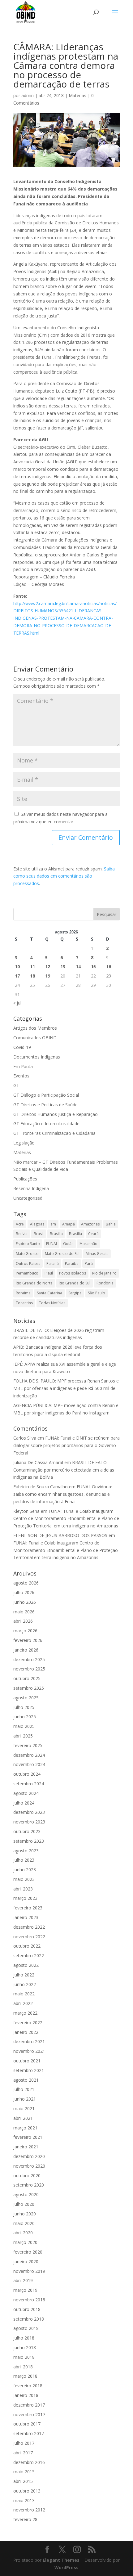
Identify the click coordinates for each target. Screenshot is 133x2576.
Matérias (77, 95)
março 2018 (25, 2376)
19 (48, 976)
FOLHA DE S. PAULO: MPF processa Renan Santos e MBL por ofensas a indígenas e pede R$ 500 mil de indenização (66, 1388)
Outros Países (28, 1263)
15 (93, 967)
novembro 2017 (29, 2414)
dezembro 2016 (29, 2462)
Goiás (68, 1244)
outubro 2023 (27, 1831)
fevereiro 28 (25, 2519)
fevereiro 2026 (28, 1640)
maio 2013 (24, 2500)
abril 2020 (23, 2233)
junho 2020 (25, 2214)
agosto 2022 (26, 1965)
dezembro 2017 (29, 2405)
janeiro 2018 (26, 2395)
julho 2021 (24, 2089)
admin (28, 95)
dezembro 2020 (29, 2156)
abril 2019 (23, 2280)
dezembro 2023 (29, 1812)
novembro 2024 (29, 1764)
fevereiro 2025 (28, 1745)
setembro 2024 (29, 1784)
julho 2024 (24, 1803)
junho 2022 (25, 1984)
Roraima (23, 1293)
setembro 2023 (29, 1841)
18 (32, 976)
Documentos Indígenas (37, 1057)
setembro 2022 (29, 1956)
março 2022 (25, 2013)
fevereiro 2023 (28, 1908)
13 (63, 967)
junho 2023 (25, 1870)
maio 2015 (24, 2472)
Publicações (25, 1179)
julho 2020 (24, 2204)
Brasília (75, 1234)
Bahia (111, 1224)
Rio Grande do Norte (34, 1283)
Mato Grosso (27, 1254)
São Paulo (97, 1293)
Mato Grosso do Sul (62, 1254)
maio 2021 (24, 2108)
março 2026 (25, 1631)
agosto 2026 (26, 1583)
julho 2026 (24, 1592)
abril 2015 (23, 2481)
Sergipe (75, 1293)
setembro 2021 (29, 2070)
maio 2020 (24, 2223)
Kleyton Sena (26, 1511)
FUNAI (51, 1244)
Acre (20, 1224)
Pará (89, 1263)
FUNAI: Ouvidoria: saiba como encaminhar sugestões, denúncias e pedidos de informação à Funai (63, 1494)
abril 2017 (23, 2453)
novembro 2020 (29, 2166)
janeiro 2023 (26, 1917)
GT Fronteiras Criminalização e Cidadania (54, 1133)
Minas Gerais (97, 1254)
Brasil (39, 1234)
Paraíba (72, 1263)
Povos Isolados (73, 1273)
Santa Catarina (49, 1293)
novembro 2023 (29, 1822)
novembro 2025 (29, 1669)
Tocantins (24, 1303)
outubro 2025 (27, 1678)
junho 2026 (25, 1602)
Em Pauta (23, 1066)
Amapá (69, 1224)
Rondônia (105, 1283)
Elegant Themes (61, 2560)
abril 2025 (23, 1736)
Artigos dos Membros (35, 1028)
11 (32, 967)
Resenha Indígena (31, 1188)
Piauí (49, 1273)
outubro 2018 (27, 2309)
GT (16, 1085)
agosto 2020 (26, 2194)
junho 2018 (25, 2347)
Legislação (24, 1143)
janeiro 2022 (26, 2032)
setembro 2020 (29, 2185)
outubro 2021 (27, 2061)
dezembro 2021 (29, 2041)
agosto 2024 (26, 1793)
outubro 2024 (27, 1774)
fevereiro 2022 (28, 2023)
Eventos (21, 1076)
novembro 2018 (29, 2300)
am (53, 1224)
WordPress (66, 2567)
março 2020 (25, 2242)
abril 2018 (23, 2367)
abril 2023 (23, 1889)
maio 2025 (24, 1726)
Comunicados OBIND (35, 1038)
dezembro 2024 (29, 1755)
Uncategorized (28, 1198)
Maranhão (88, 1244)
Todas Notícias (52, 1303)
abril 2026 (23, 1621)
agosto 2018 (26, 2328)
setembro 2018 (29, 2319)
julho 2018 (24, 2338)
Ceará (93, 1234)
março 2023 (25, 1898)
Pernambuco (27, 1273)
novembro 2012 (29, 2510)
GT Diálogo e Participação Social (46, 1095)
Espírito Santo (28, 1244)
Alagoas (37, 1224)
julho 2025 (24, 1707)
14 (78, 967)
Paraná (53, 1263)
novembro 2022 (29, 1937)
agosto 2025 (26, 1698)
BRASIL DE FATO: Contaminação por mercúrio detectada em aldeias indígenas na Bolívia (64, 1470)
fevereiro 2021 (28, 2137)
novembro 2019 (29, 2271)
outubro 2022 (27, 1946)
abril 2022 (23, 2003)
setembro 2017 (29, 2433)
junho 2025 (25, 1717)
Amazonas (90, 1224)
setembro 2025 (29, 1688)
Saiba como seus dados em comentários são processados (64, 876)
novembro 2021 (29, 2051)
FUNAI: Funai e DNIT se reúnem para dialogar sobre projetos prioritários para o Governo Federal (66, 1445)
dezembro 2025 (29, 1659)
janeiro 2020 (26, 2261)
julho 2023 (24, 1860)
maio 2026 (24, 1612)
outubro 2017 (27, 2424)
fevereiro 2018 (28, 2386)
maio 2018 (24, 2357)
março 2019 (25, 2290)
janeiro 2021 (26, 2147)
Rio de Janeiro (104, 1273)
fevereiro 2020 (28, 2252)
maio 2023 (24, 1879)
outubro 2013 (27, 2491)
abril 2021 (23, 2118)
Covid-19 (22, 1047)
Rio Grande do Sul (75, 1283)
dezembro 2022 (29, 1927)
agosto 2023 (26, 1851)
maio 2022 (24, 1994)
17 (17, 976)
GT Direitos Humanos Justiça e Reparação (56, 1114)
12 (48, 967)
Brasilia (56, 1234)
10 (17, 967)
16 (109, 967)
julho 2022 (24, 1975)
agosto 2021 (26, 2080)
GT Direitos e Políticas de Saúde (45, 1105)
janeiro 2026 (26, 1650)
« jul (17, 1003)
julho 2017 (24, 2443)
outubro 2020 (27, 2176)
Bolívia (22, 1234)
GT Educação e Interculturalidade (46, 1124)
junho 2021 (25, 2099)
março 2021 (25, 2128)
